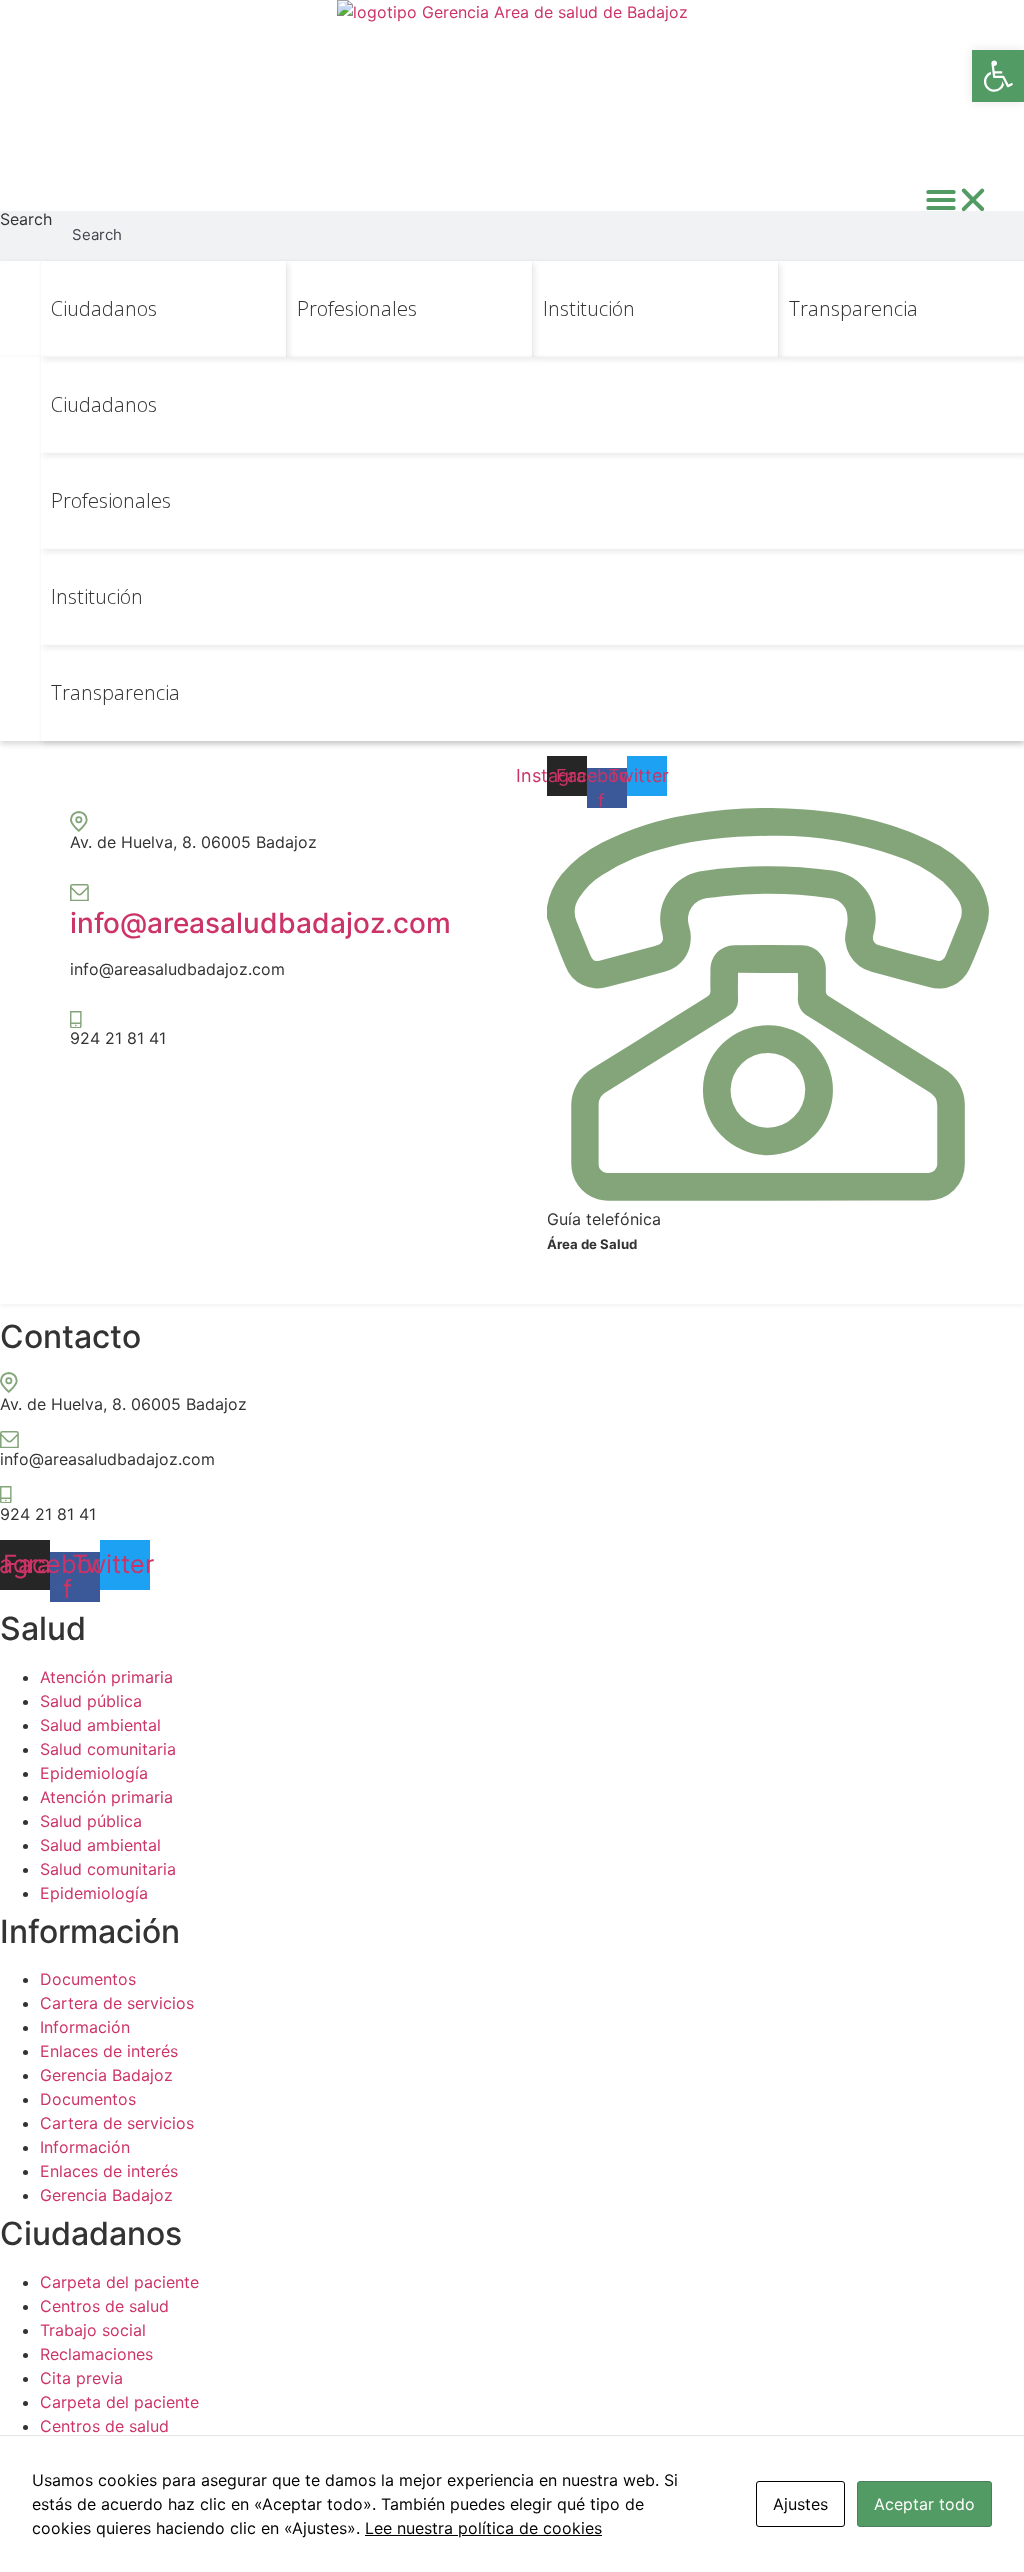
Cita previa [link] (81, 2378)
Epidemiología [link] (94, 1773)
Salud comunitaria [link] (108, 1749)
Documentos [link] (88, 1979)
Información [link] (85, 2027)
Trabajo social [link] (93, 2330)
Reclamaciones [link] (96, 2354)
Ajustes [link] (800, 2504)
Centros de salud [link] (104, 2306)
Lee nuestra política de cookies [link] (483, 2528)
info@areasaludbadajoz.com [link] (260, 923)
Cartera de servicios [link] (117, 2003)
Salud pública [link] (91, 1701)
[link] (998, 76)
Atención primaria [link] (106, 1677)
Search (26, 220)
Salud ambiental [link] (100, 1725)
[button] (957, 200)
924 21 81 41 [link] (118, 1038)
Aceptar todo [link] (924, 2504)
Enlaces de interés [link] (109, 2051)
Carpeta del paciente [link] (119, 2282)
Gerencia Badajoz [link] (106, 2075)
